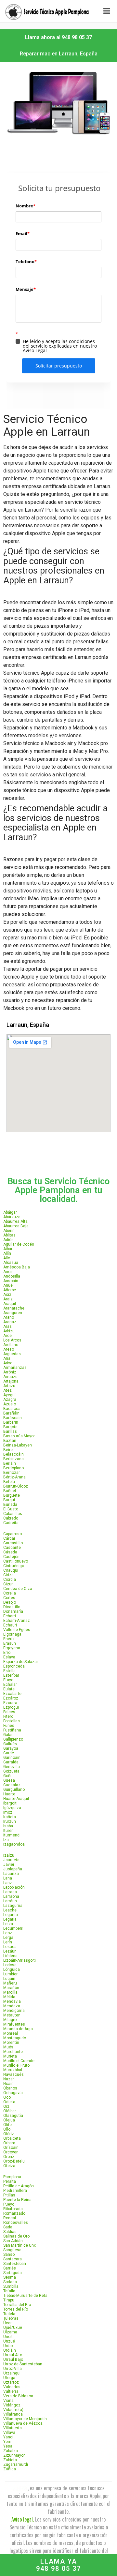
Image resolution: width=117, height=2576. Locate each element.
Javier (9, 1865)
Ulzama (10, 2332)
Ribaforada (13, 2209)
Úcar (7, 2323)
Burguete (12, 1495)
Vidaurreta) (13, 2410)
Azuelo (10, 1404)
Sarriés (10, 2268)
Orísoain (11, 2148)
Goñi (7, 1776)
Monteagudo (15, 2038)
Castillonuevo (16, 1561)
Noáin (8, 2084)
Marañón (11, 1988)
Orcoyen (11, 2152)
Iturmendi (12, 1835)
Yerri (7, 2442)
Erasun (10, 1643)
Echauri (10, 1625)
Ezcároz (11, 1698)
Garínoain (12, 1758)
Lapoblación (14, 1887)
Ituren (8, 1831)
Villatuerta (13, 2428)
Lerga (8, 1938)
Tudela (9, 2314)
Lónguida (12, 1969)
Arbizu (9, 1331)
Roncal (10, 2218)
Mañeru (10, 1983)
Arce (7, 1336)
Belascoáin (13, 1454)
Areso (9, 1349)
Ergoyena (12, 1648)
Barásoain (13, 1418)
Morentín (11, 2043)
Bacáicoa (12, 1409)
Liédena (10, 1956)
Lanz (8, 1883)
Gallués (10, 1744)
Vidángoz (12, 2405)
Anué (8, 1285)
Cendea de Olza (18, 1589)
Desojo (10, 1602)
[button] (58, 37)
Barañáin (11, 1413)
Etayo (8, 1680)
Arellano (11, 1345)
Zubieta (10, 2460)
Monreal (11, 2033)
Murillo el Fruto (16, 2065)
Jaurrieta (11, 1860)
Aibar (8, 1249)
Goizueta (11, 1771)
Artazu (9, 1386)
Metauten (12, 2015)
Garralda (11, 1762)
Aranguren (13, 1313)
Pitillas (9, 2195)
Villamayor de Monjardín (25, 2419)
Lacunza (11, 1874)
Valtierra (11, 2391)
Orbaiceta (12, 2138)
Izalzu (9, 1855)
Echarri (10, 1616)
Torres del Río (16, 2309)
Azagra (10, 1400)
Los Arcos (12, 1340)
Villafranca (13, 2414)
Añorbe (10, 1290)
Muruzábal (13, 2070)
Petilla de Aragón (19, 2186)
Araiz (8, 1299)
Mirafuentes (14, 2024)
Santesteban (15, 2264)
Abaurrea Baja (16, 1226)
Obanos (10, 2088)
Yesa (8, 2446)
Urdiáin (10, 2350)
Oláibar (10, 2111)
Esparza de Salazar (21, 1662)
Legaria (10, 1919)
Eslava (9, 1657)
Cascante (12, 1548)
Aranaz (10, 1322)
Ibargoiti (10, 1803)
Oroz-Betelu (14, 2161)
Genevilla (12, 1767)
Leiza (8, 1924)
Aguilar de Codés (19, 1244)
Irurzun (10, 1821)
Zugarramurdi (16, 2464)
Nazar (9, 2079)
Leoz (8, 1933)
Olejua (9, 2120)
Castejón (11, 1557)
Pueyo (9, 2204)
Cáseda (10, 1552)
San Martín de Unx (19, 2245)
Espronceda (14, 1666)
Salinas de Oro (16, 2236)
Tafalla (9, 2291)
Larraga (10, 1892)
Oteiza (9, 2166)
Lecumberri (13, 1928)
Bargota (10, 1427)
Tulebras (11, 2318)
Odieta (9, 2102)
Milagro (10, 2020)
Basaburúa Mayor (19, 1436)
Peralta (10, 2181)
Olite (7, 2125)
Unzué (9, 2341)
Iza (6, 1840)
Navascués (13, 2074)
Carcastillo (13, 1543)
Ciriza (8, 1575)
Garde (9, 1753)
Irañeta (10, 1817)
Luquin (9, 1979)
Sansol (9, 2254)
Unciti (8, 2337)
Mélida (9, 1997)
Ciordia (10, 1580)
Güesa (9, 1780)
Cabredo (11, 1518)
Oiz (6, 2106)
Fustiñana (12, 1730)
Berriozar (12, 1473)
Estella (9, 1671)
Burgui (9, 1500)
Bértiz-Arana (14, 1477)
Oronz (9, 2157)
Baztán (10, 1441)
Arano (9, 1317)
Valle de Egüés (17, 1630)
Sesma (10, 2277)
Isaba (8, 1826)
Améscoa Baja (17, 1267)
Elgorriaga (12, 1634)
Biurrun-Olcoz (16, 1486)
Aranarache (14, 1308)
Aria (7, 1358)
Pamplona (12, 2177)
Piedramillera (15, 2191)
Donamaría (13, 1611)
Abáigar (10, 1212)
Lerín (8, 1942)
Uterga (9, 2378)
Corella (10, 1593)
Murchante (13, 2052)
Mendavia (12, 2001)
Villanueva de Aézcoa (23, 2423)
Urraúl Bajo (13, 2359)
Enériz (9, 1639)
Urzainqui (12, 2373)
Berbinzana (13, 1459)
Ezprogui (11, 1707)
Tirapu (9, 2300)
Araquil (10, 1304)
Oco (7, 2097)
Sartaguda (13, 2273)
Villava (9, 2433)
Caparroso (13, 1534)
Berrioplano (13, 1468)
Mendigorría (14, 2011)
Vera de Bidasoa (18, 2396)
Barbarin (11, 1422)
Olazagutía (13, 2116)
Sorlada (10, 2282)
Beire (8, 1450)
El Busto (11, 1509)
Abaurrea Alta (15, 1221)
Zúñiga (10, 2469)
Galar (8, 1735)
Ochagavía (13, 2093)
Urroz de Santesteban (23, 2364)
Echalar (10, 1685)
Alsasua (11, 1263)
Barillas (10, 1431)
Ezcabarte (12, 1694)
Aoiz (7, 1295)
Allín (7, 1253)
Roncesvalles (16, 2223)
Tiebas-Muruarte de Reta (25, 2296)
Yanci (8, 2437)
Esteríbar (11, 1675)
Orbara (9, 2143)
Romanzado (14, 2213)
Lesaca (10, 1947)
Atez (7, 1390)
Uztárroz (11, 2382)
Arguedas (12, 1354)
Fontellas (12, 1721)
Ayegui (9, 1395)
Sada (8, 2227)
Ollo (7, 2129)
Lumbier (10, 1974)
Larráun (10, 1901)
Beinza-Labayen (18, 1445)
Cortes (9, 1598)
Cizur (8, 1584)
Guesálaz (12, 1785)
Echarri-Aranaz (17, 1621)
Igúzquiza (12, 1808)
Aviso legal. (23, 2519)
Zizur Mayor (14, 2455)
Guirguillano (14, 1790)
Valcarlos (12, 2387)
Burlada (10, 1505)
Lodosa (10, 1965)
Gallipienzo (13, 1739)
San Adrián (13, 2241)
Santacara (13, 2259)
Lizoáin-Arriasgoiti (19, 1960)
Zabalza (11, 2451)
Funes (9, 1726)
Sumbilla (11, 2286)
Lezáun (10, 1951)
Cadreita (11, 1523)
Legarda (11, 1915)
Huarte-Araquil (16, 1799)
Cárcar (9, 1538)
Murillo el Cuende (19, 2061)
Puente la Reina (17, 2200)
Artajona (11, 1381)
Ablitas (9, 1235)
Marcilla (10, 1992)
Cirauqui (11, 1570)
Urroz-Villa (13, 2369)
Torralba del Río (17, 2305)
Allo (7, 1258)
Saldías (10, 2232)
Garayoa (11, 1748)
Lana (8, 1878)
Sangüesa (12, 2250)
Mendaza (12, 2006)
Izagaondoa (14, 1844)
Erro (7, 1653)
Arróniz (10, 1372)
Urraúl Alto (13, 2355)
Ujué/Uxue (13, 2328)
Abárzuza (12, 1217)
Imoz (8, 1812)
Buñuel (10, 1491)
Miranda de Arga (18, 2029)
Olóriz (9, 2134)
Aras (7, 1326)
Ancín (8, 1272)
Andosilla (12, 1276)
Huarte (9, 1794)
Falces (9, 1712)
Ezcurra (10, 1703)
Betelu (9, 1482)
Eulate (9, 1689)
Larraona (11, 1896)
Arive (8, 1363)
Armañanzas (15, 1368)
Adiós (8, 1240)
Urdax (8, 2346)
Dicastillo (12, 1607)
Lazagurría (13, 1906)
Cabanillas (13, 1514)
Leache (10, 1910)
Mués (8, 2047)
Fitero (8, 1716)
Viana (8, 2401)
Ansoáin (11, 1281)
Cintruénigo (14, 1566)
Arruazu (10, 1377)
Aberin (9, 1231)
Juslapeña (13, 1869)
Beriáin (10, 1463)
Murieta (10, 2056)
